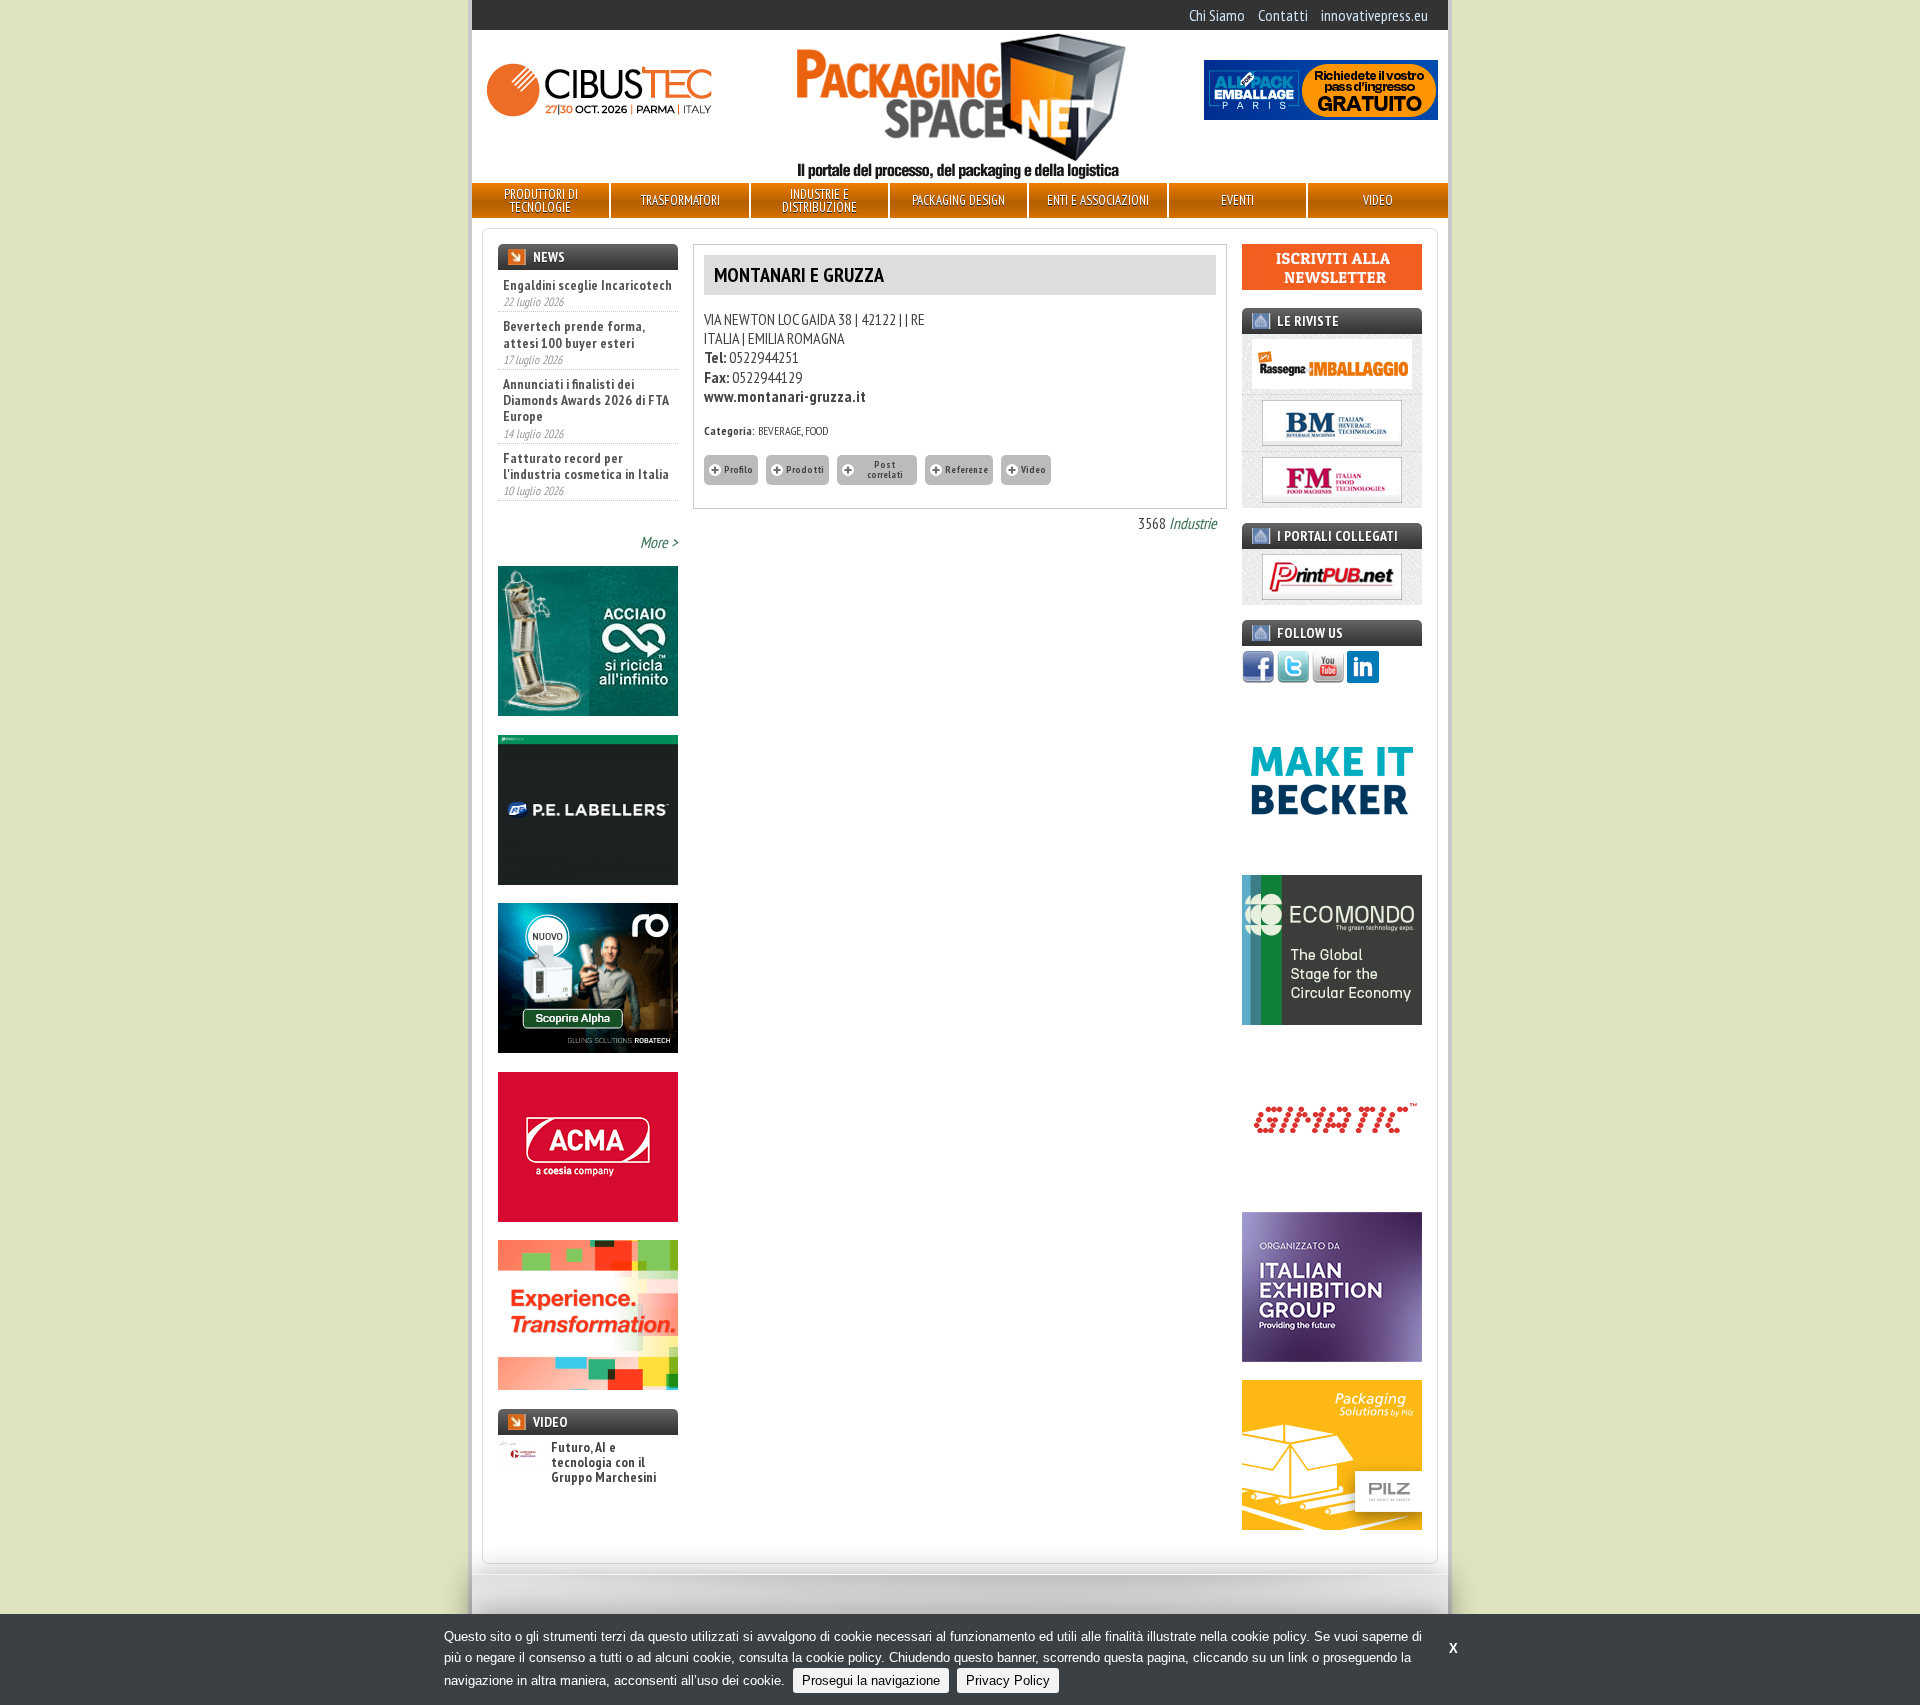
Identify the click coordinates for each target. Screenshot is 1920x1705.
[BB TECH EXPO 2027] (1332, 1356)
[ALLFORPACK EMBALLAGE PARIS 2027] (1321, 114)
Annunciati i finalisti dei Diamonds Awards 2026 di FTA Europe (585, 357)
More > (659, 542)
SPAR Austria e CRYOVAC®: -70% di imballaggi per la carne (576, 488)
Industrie (1193, 523)
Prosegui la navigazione (871, 1680)
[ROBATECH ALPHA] (588, 1047)
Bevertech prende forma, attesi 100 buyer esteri (573, 291)
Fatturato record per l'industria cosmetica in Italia (586, 422)
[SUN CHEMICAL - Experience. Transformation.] (588, 1384)
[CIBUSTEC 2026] (599, 114)
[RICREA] (588, 710)
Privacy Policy (1008, 1680)
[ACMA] (588, 1216)
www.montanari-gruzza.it (785, 396)
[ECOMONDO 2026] (1332, 1019)
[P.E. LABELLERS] (588, 879)
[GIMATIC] (1332, 1187)
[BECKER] (1332, 850)
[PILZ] (1332, 1524)
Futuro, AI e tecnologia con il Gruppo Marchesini (603, 1463)
